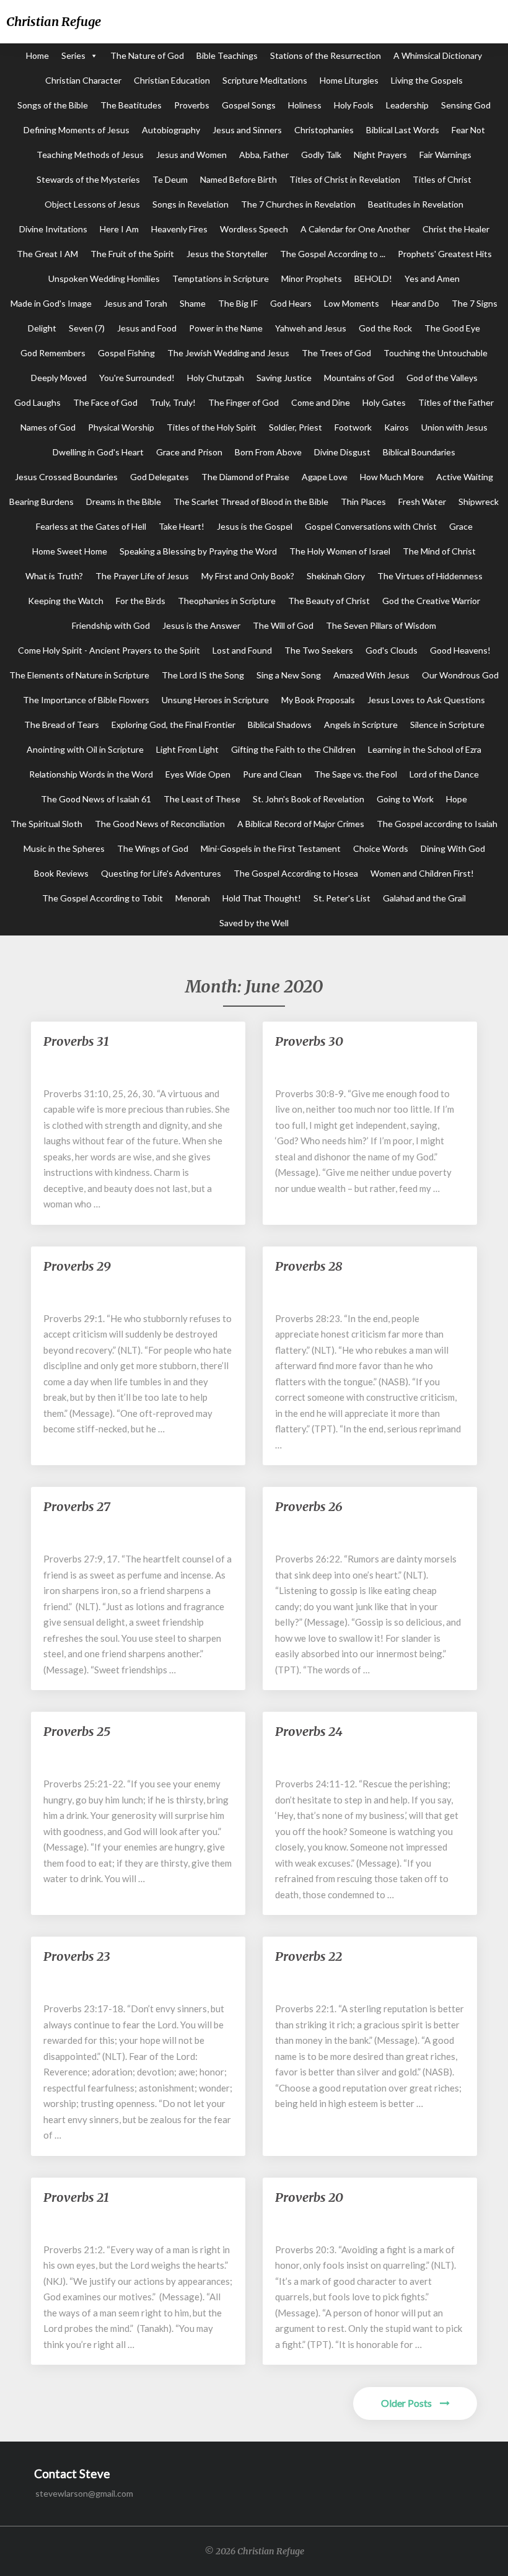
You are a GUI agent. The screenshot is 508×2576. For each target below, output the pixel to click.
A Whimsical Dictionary (438, 55)
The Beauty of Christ (329, 601)
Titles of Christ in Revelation (345, 179)
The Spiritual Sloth (46, 824)
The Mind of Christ (439, 551)
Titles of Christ (442, 179)
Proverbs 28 (309, 1266)
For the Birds (141, 601)
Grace (461, 526)
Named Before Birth (239, 179)
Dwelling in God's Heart (98, 452)
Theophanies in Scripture (227, 601)
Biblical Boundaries (419, 452)
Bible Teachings (227, 55)
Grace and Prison (189, 452)
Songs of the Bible (53, 105)
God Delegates (160, 477)
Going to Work (405, 799)
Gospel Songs (249, 105)
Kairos (396, 427)
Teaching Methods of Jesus (90, 155)
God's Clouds (392, 650)
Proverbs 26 (309, 1506)
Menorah (193, 898)
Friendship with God (111, 625)
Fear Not (468, 130)
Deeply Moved (59, 378)
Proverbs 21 (76, 2197)
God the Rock (385, 328)
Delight (42, 328)
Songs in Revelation (190, 204)
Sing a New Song (289, 675)
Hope (457, 799)
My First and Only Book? (248, 576)
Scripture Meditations (265, 80)
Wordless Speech (254, 229)
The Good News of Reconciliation (160, 824)
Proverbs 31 (76, 1041)
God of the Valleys (442, 378)
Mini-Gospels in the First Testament (271, 848)
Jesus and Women (191, 155)
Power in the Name (226, 328)
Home (37, 55)
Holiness (305, 105)
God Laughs (37, 402)
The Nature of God (147, 55)
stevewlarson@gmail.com (84, 2493)
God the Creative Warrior (431, 601)
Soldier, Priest (296, 427)
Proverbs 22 (309, 1956)
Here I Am (119, 229)
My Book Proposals (318, 700)
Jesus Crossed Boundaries (66, 477)
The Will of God (283, 625)
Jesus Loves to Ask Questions (426, 700)
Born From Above (268, 452)
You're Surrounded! (137, 378)
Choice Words (381, 848)
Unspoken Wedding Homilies (104, 278)
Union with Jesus (454, 427)
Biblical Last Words (403, 130)
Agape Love (325, 477)
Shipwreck (479, 502)
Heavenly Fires (179, 229)
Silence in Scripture (447, 725)
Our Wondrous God (460, 675)
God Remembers (53, 353)
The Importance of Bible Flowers (86, 700)
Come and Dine (321, 402)
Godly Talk (321, 155)
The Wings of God (153, 848)
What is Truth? (54, 576)
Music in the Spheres (64, 848)
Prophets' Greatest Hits (445, 254)
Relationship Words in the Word (91, 774)
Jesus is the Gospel (255, 526)
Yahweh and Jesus (311, 328)
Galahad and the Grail (424, 898)
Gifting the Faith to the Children (293, 749)
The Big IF (238, 303)
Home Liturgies (349, 80)
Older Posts (407, 2403)
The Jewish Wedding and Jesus (228, 353)
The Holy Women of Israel (340, 551)
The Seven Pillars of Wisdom (381, 625)
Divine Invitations (53, 229)
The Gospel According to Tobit (103, 898)
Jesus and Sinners (247, 130)
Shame (193, 303)
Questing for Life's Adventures (161, 873)
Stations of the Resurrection (326, 55)
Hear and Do (415, 303)
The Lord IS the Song (203, 675)
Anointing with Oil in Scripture (85, 749)
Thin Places (363, 502)
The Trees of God (336, 353)
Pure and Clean (272, 774)
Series (73, 55)
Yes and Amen (432, 278)
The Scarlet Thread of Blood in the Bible (251, 502)
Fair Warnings (445, 155)
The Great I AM (47, 254)
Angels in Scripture (361, 725)
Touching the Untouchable (436, 353)
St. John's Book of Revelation (309, 799)
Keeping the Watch (66, 601)
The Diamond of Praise (245, 477)
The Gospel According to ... (333, 254)
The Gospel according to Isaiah (437, 824)
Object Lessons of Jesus (92, 204)
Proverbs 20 (309, 2197)
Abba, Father (264, 155)
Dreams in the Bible (124, 502)
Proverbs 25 (77, 1731)
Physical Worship (121, 427)
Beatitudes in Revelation (416, 204)
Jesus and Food (147, 328)
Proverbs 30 (309, 1041)
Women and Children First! (422, 873)
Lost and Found (242, 650)
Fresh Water (422, 502)
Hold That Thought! (262, 898)
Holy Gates (384, 402)
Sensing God (466, 105)
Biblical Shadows (280, 725)
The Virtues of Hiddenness (430, 576)
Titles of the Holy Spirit (212, 427)
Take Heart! (182, 526)
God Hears (291, 303)
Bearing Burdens (42, 502)
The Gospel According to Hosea (296, 873)
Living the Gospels (427, 80)
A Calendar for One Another (355, 229)
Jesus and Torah (136, 303)
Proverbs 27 (77, 1506)
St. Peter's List (342, 898)
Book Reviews (61, 873)
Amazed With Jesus (371, 675)
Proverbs (192, 105)
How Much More (392, 477)
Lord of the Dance (444, 774)
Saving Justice (284, 378)
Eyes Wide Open (198, 774)
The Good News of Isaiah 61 (96, 799)
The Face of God (105, 402)
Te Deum (170, 179)
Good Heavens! (460, 650)
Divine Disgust (342, 452)
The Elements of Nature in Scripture (79, 675)
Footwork (353, 427)
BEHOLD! (373, 278)
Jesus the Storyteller (227, 254)
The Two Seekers (319, 650)
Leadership (407, 105)
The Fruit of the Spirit (132, 254)
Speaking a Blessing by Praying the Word (198, 551)
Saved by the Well (254, 923)
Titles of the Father (456, 402)
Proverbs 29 (77, 1266)
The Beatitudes (131, 105)
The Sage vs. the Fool (356, 774)
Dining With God (453, 848)
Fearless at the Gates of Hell (91, 526)
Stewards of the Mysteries (88, 179)
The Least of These (202, 799)
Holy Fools (354, 105)
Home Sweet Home (70, 551)
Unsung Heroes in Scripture (215, 700)
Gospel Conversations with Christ (371, 526)
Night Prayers (380, 155)
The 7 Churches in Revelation (298, 204)
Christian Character (83, 80)
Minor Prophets (312, 278)
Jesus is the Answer (201, 625)
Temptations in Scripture (221, 278)
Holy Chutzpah (216, 378)
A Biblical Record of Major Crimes (301, 824)
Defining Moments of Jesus (77, 130)
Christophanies (324, 130)
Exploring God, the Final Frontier (173, 725)
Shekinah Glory (336, 576)
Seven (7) (87, 328)
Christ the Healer (456, 229)
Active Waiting (465, 477)
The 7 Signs (475, 303)
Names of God (48, 427)
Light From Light (187, 749)
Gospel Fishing (126, 353)
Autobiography (171, 130)
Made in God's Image (51, 303)
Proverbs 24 (309, 1731)
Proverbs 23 (77, 1956)
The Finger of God (243, 402)
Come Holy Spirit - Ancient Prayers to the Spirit (109, 650)
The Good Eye (452, 328)
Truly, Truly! (173, 402)
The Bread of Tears (62, 725)
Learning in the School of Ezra (425, 749)
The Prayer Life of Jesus (142, 576)
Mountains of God (359, 378)
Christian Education (172, 80)
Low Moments (352, 303)
